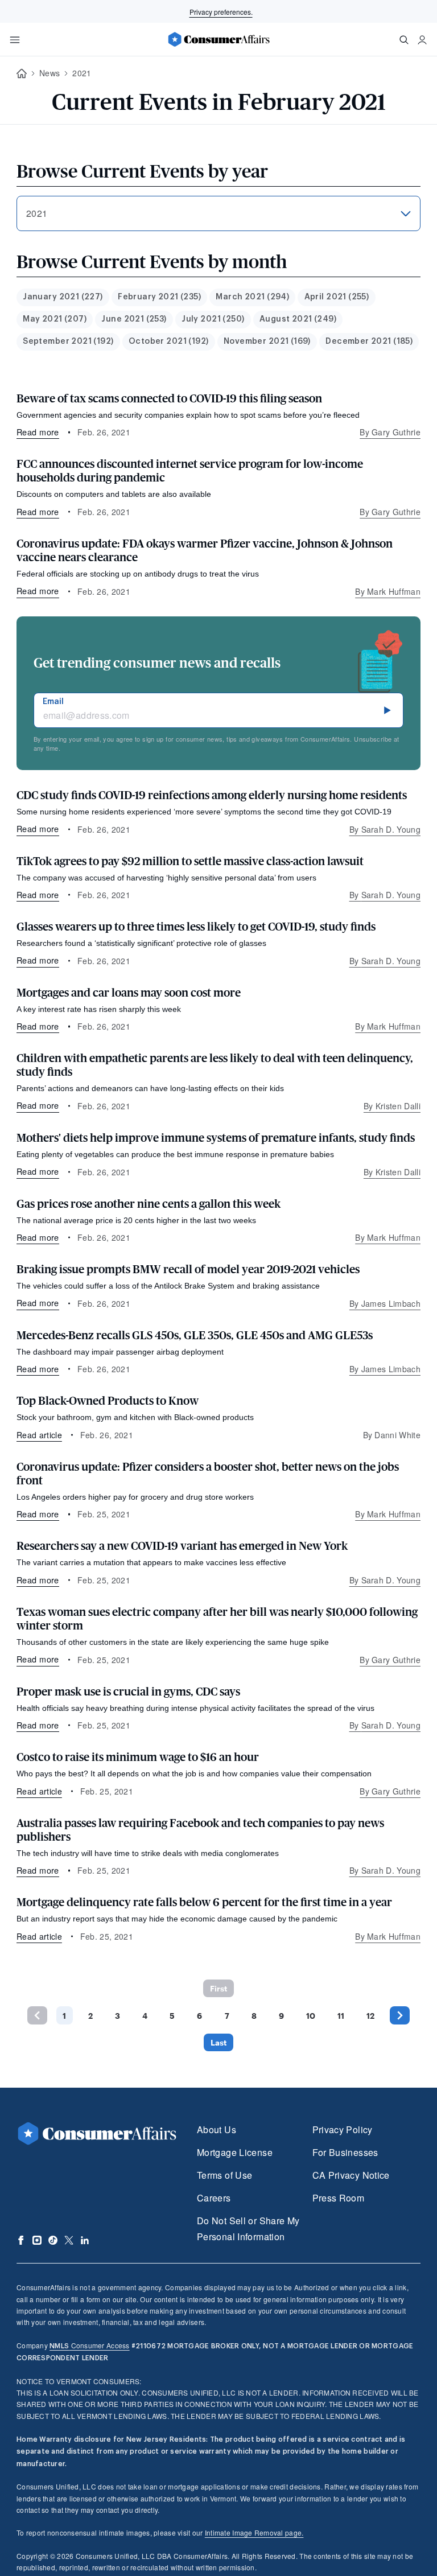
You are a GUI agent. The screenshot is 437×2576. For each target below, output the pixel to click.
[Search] (404, 40)
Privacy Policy (343, 2129)
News (50, 73)
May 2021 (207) (55, 319)
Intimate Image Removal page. (254, 2532)
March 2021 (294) (252, 297)
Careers (214, 2198)
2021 (82, 73)
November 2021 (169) (267, 341)
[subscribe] (387, 710)
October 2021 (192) (169, 341)
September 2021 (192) (68, 341)
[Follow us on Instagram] (37, 2240)
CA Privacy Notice (351, 2175)
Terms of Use (224, 2175)
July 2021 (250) (213, 319)
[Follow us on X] (69, 2240)
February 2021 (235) (159, 297)
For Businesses (345, 2152)
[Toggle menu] (15, 40)
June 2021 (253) (134, 319)
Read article (39, 1435)
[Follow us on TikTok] (53, 2240)
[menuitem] (63, 297)
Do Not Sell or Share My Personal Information (248, 2229)
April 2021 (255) (337, 297)
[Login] (422, 40)
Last (218, 2042)
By (390, 432)
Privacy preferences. (221, 12)
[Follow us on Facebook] (21, 2240)
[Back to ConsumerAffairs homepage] (22, 74)
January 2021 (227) (63, 297)
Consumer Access (89, 2345)
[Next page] (400, 2015)
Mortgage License (235, 2152)
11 (341, 2016)
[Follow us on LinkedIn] (85, 2240)
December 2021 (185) (369, 341)
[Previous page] (37, 2015)
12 (370, 2016)
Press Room (339, 2198)
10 (311, 2016)
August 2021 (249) (298, 319)
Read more (38, 432)
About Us (217, 2129)
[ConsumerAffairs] (218, 39)
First (218, 1988)
